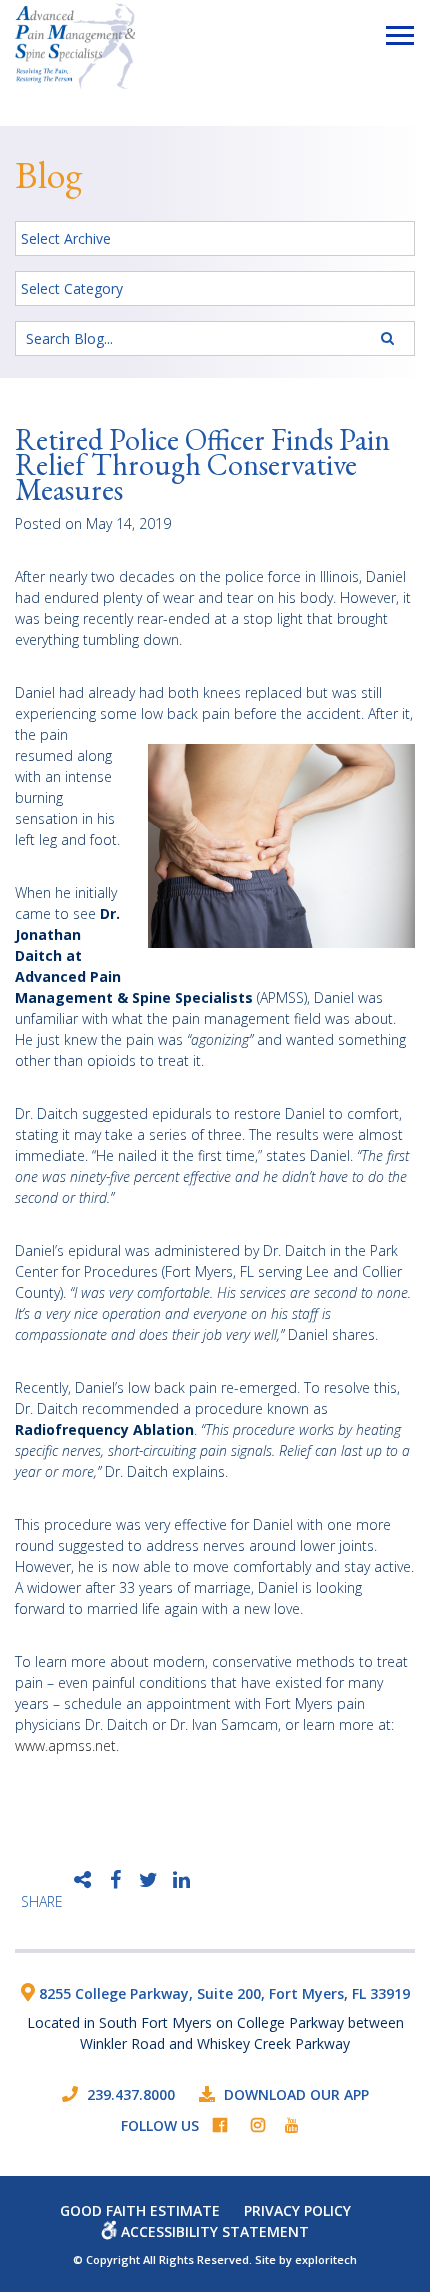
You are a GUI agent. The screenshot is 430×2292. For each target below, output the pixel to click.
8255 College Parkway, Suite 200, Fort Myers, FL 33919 (222, 1993)
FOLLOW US (160, 2125)
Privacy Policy (297, 2210)
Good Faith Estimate (140, 2210)
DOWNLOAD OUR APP (296, 2094)
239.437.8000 (129, 2094)
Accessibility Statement (213, 2231)
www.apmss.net (65, 1745)
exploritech (326, 2259)
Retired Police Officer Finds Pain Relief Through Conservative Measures (202, 464)
